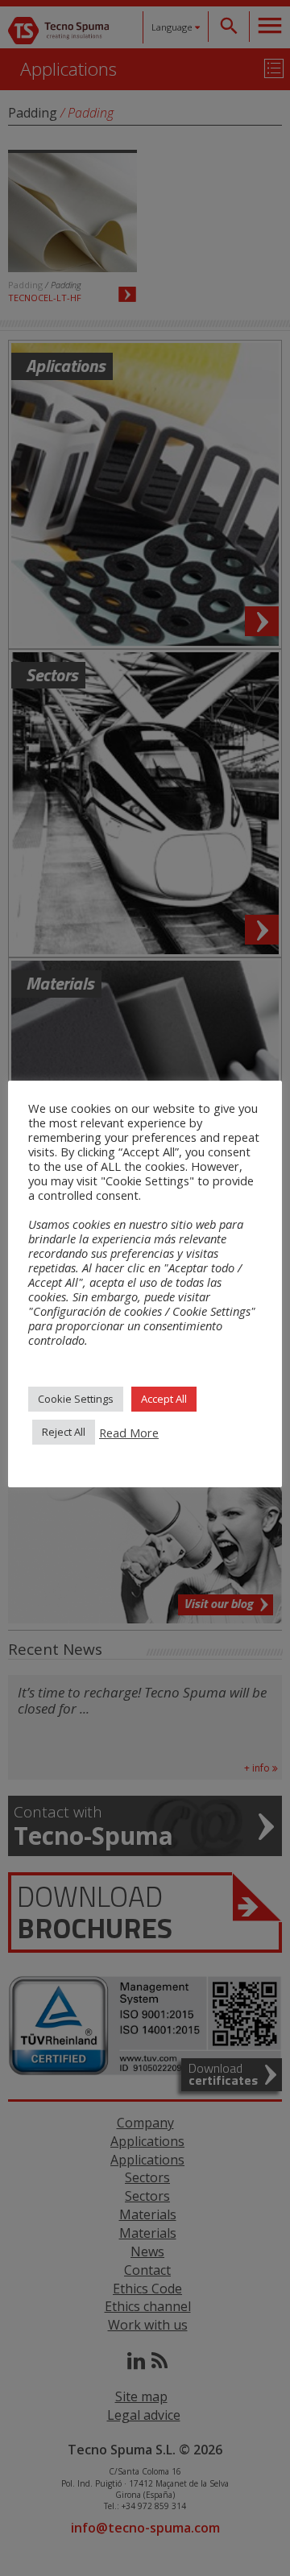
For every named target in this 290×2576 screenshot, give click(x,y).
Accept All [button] (164, 1399)
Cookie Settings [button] (76, 1399)
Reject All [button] (64, 1432)
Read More (129, 1433)
